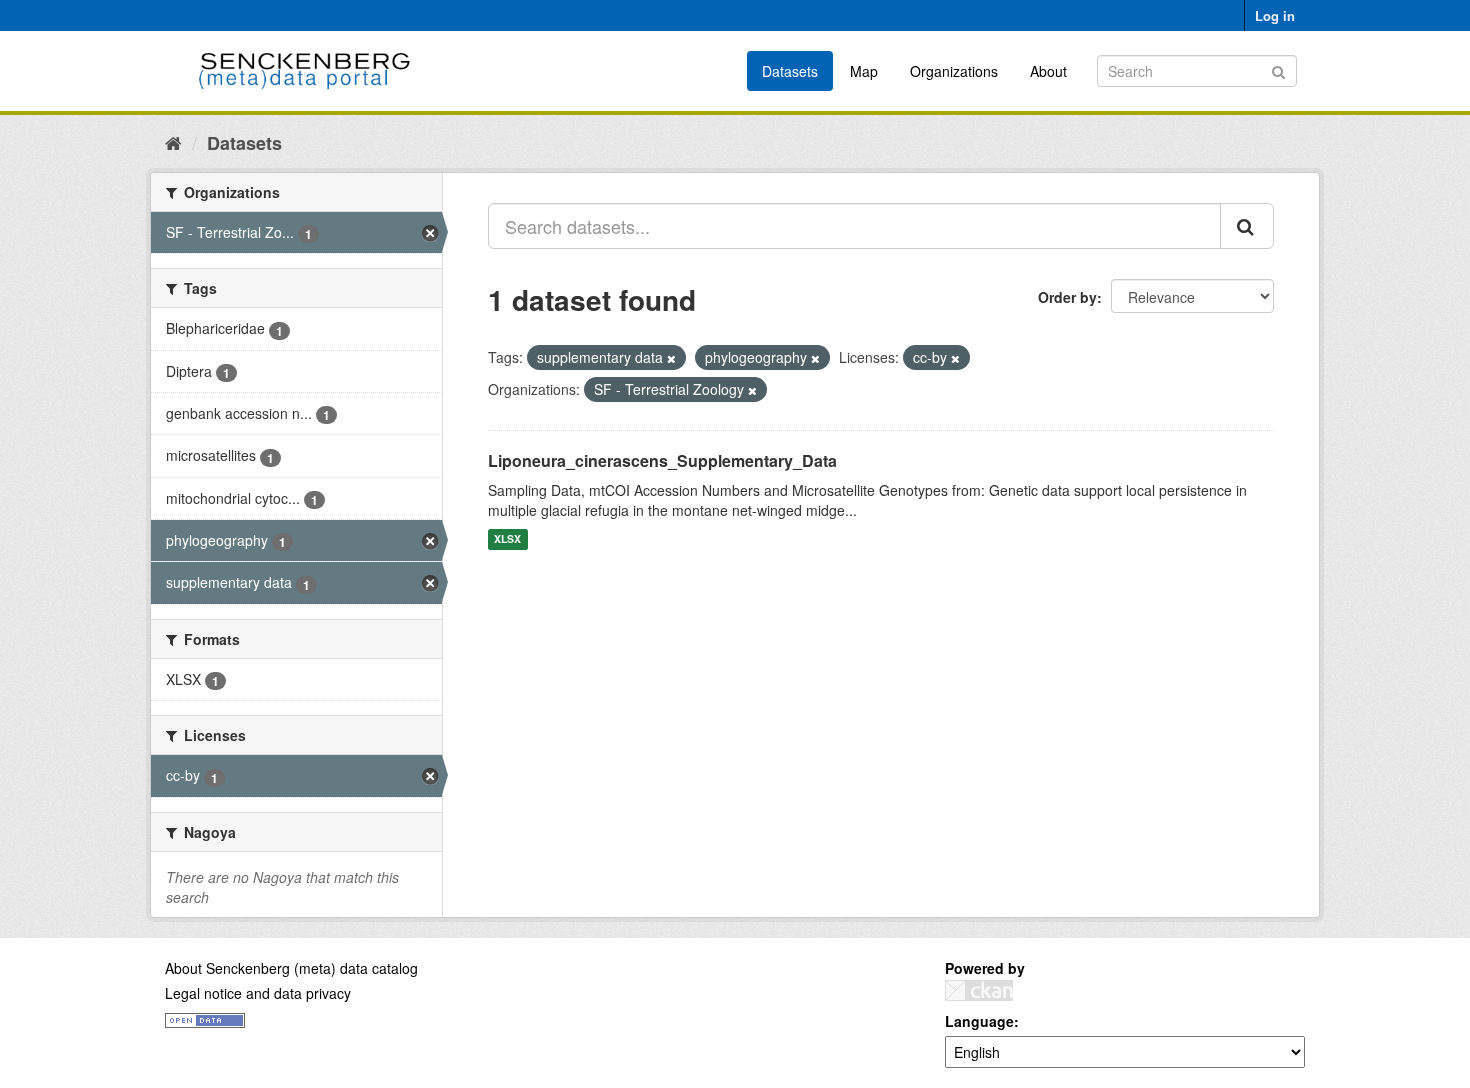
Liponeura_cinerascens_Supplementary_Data (662, 460)
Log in (1275, 15)
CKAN (979, 990)
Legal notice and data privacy (258, 993)
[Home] (173, 142)
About (1048, 71)
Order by (1067, 297)
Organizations (954, 71)
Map (864, 71)
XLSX (507, 539)
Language (979, 1021)
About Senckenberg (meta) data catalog (291, 968)
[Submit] (1278, 69)
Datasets (790, 71)
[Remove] (671, 358)
